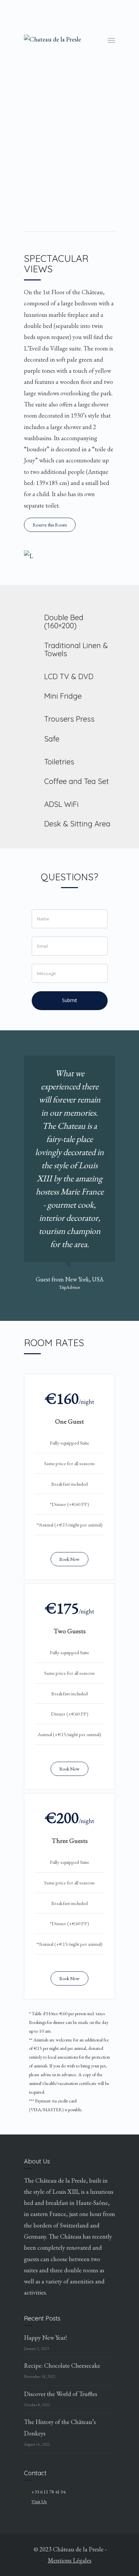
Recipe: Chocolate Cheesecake (62, 2366)
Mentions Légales (70, 2560)
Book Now (69, 1559)
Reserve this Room (50, 525)
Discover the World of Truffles (61, 2394)
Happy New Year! (45, 2338)
